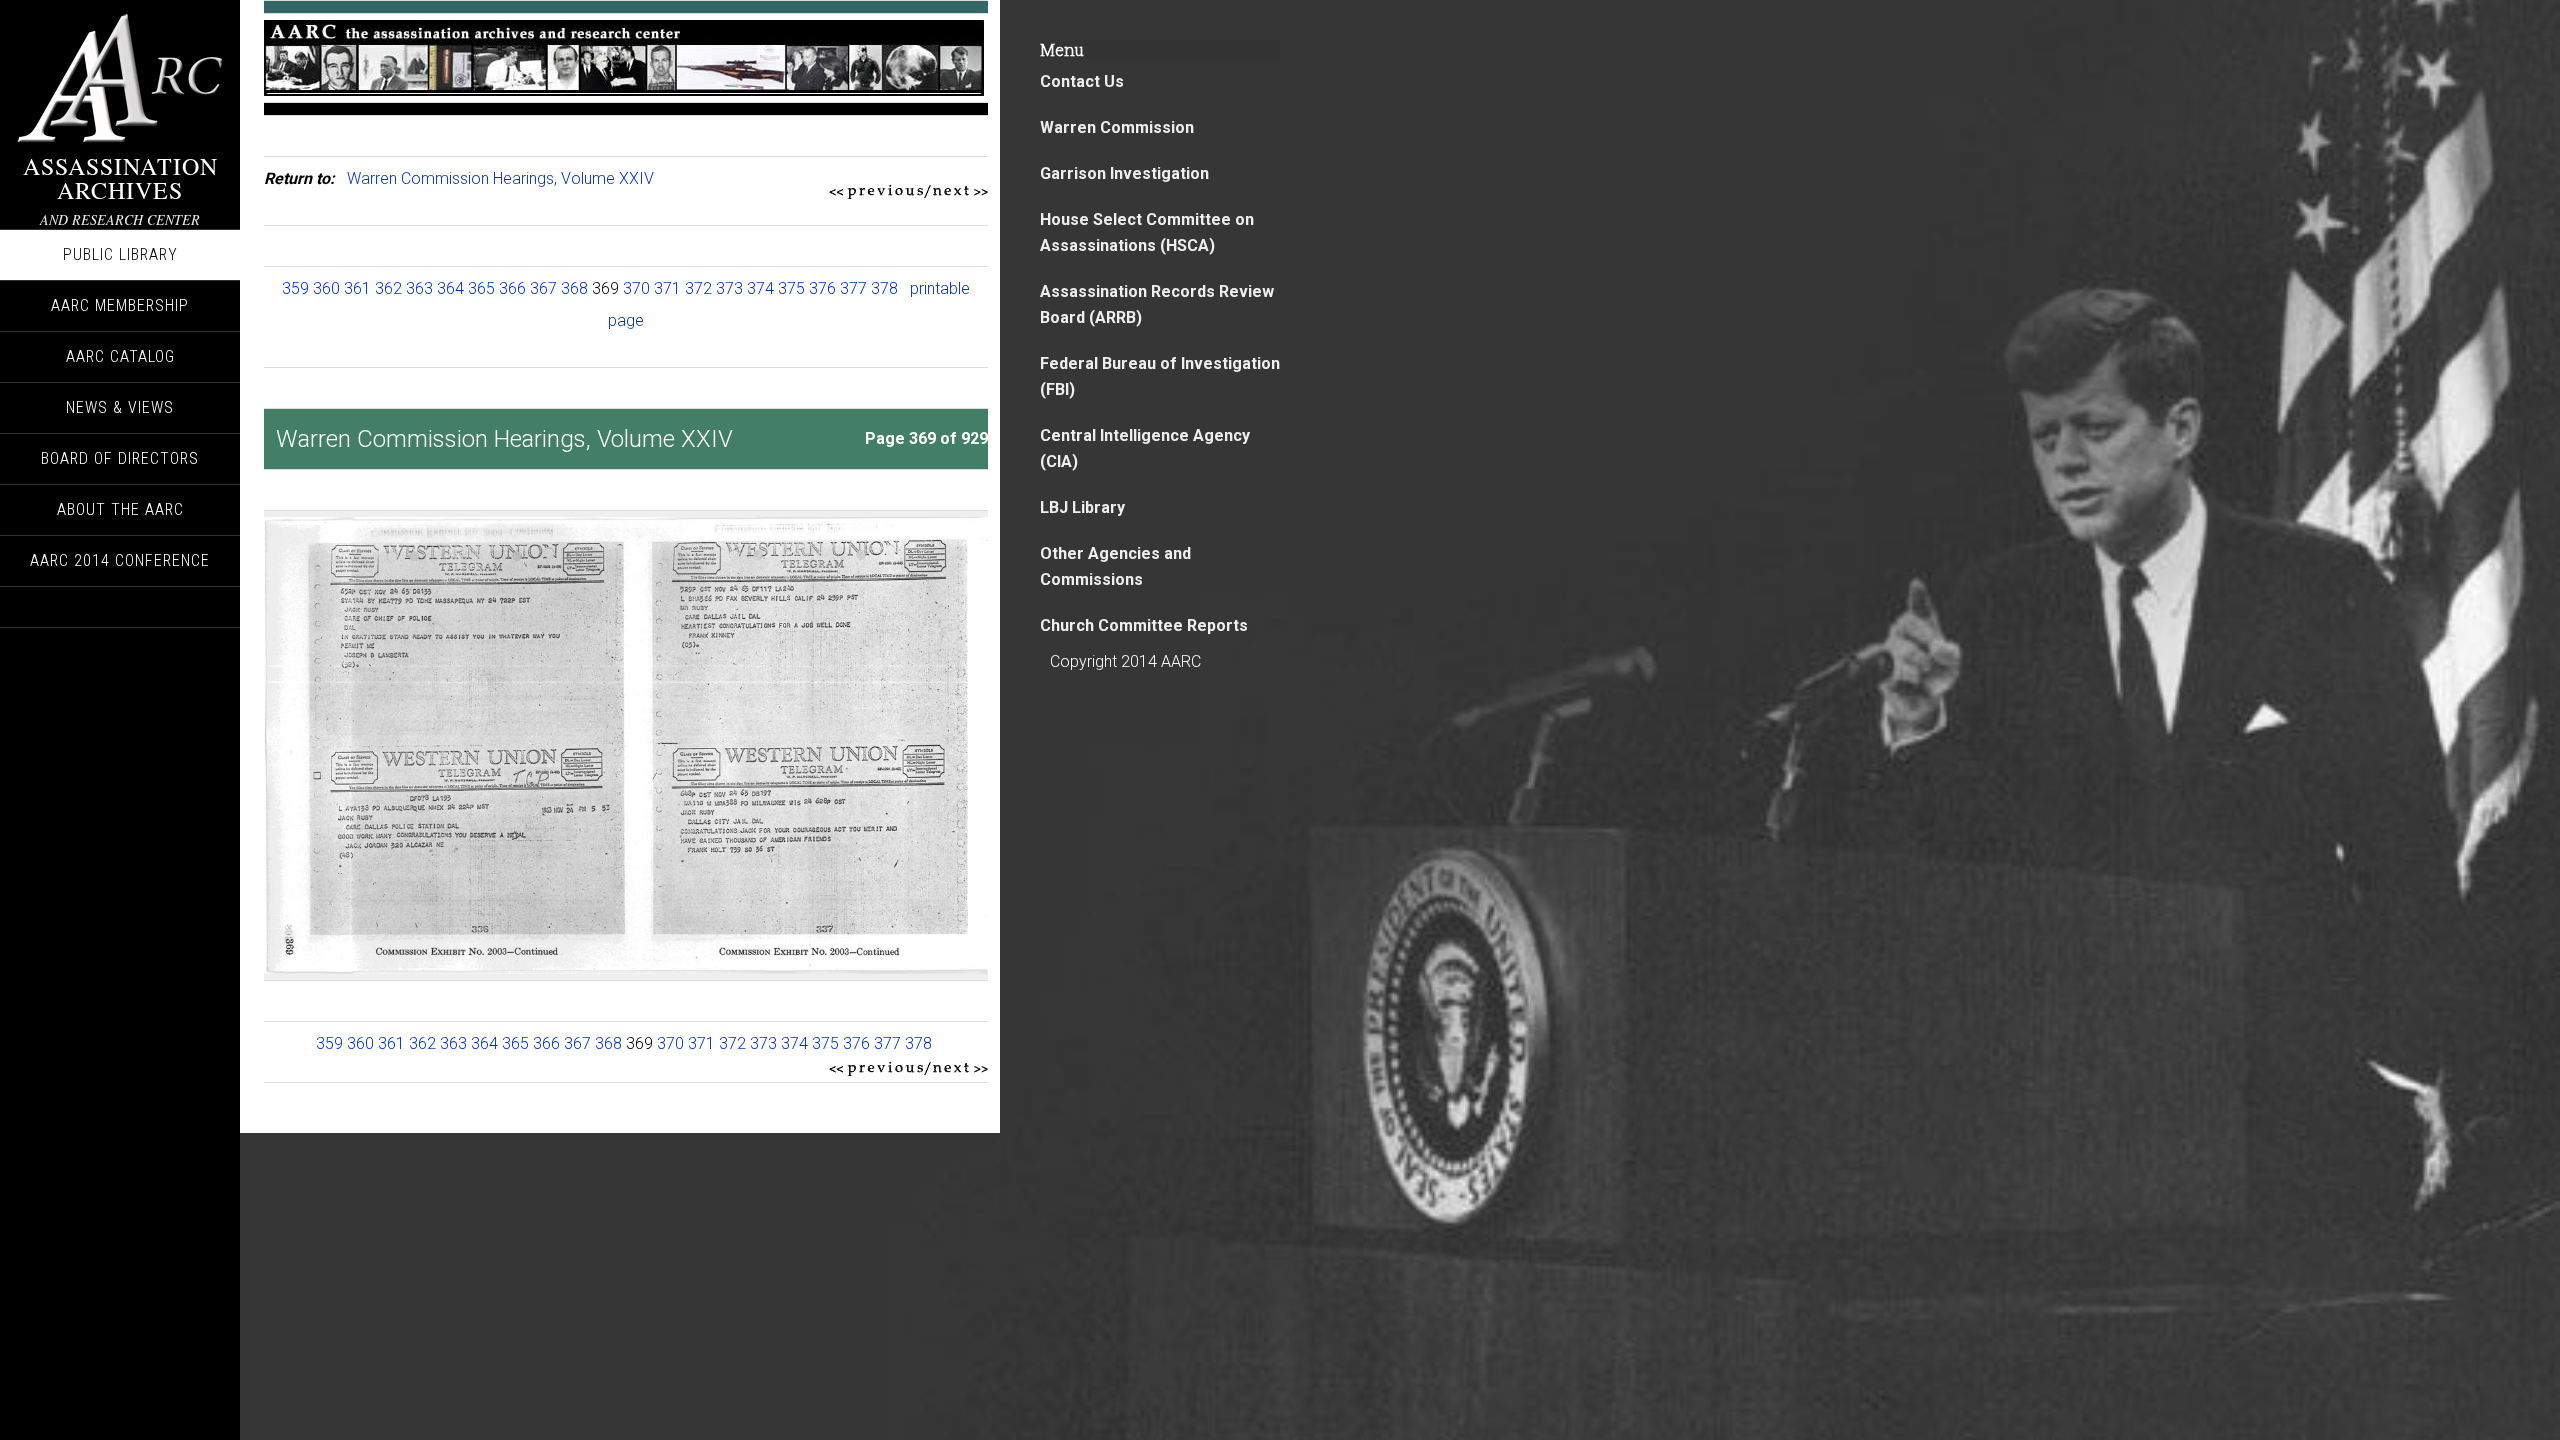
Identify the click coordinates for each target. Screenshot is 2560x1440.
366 (512, 288)
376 (822, 288)
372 (698, 288)
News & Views (120, 407)
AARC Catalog (120, 356)
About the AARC (120, 509)
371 (667, 288)
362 (388, 288)
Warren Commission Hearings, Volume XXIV (500, 178)
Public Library (120, 254)
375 (791, 288)
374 (760, 288)
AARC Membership (120, 305)
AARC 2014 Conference (120, 560)
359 (295, 288)
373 (729, 288)
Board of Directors (120, 458)
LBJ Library (1082, 507)
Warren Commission (1117, 127)
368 (574, 288)
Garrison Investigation (1124, 173)
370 (636, 288)
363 (419, 288)
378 (884, 288)
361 (357, 288)
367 (543, 288)
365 (481, 288)
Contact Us (1082, 81)
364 (450, 288)
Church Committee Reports (1144, 625)
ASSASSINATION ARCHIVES (120, 178)
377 (853, 288)
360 (326, 288)
